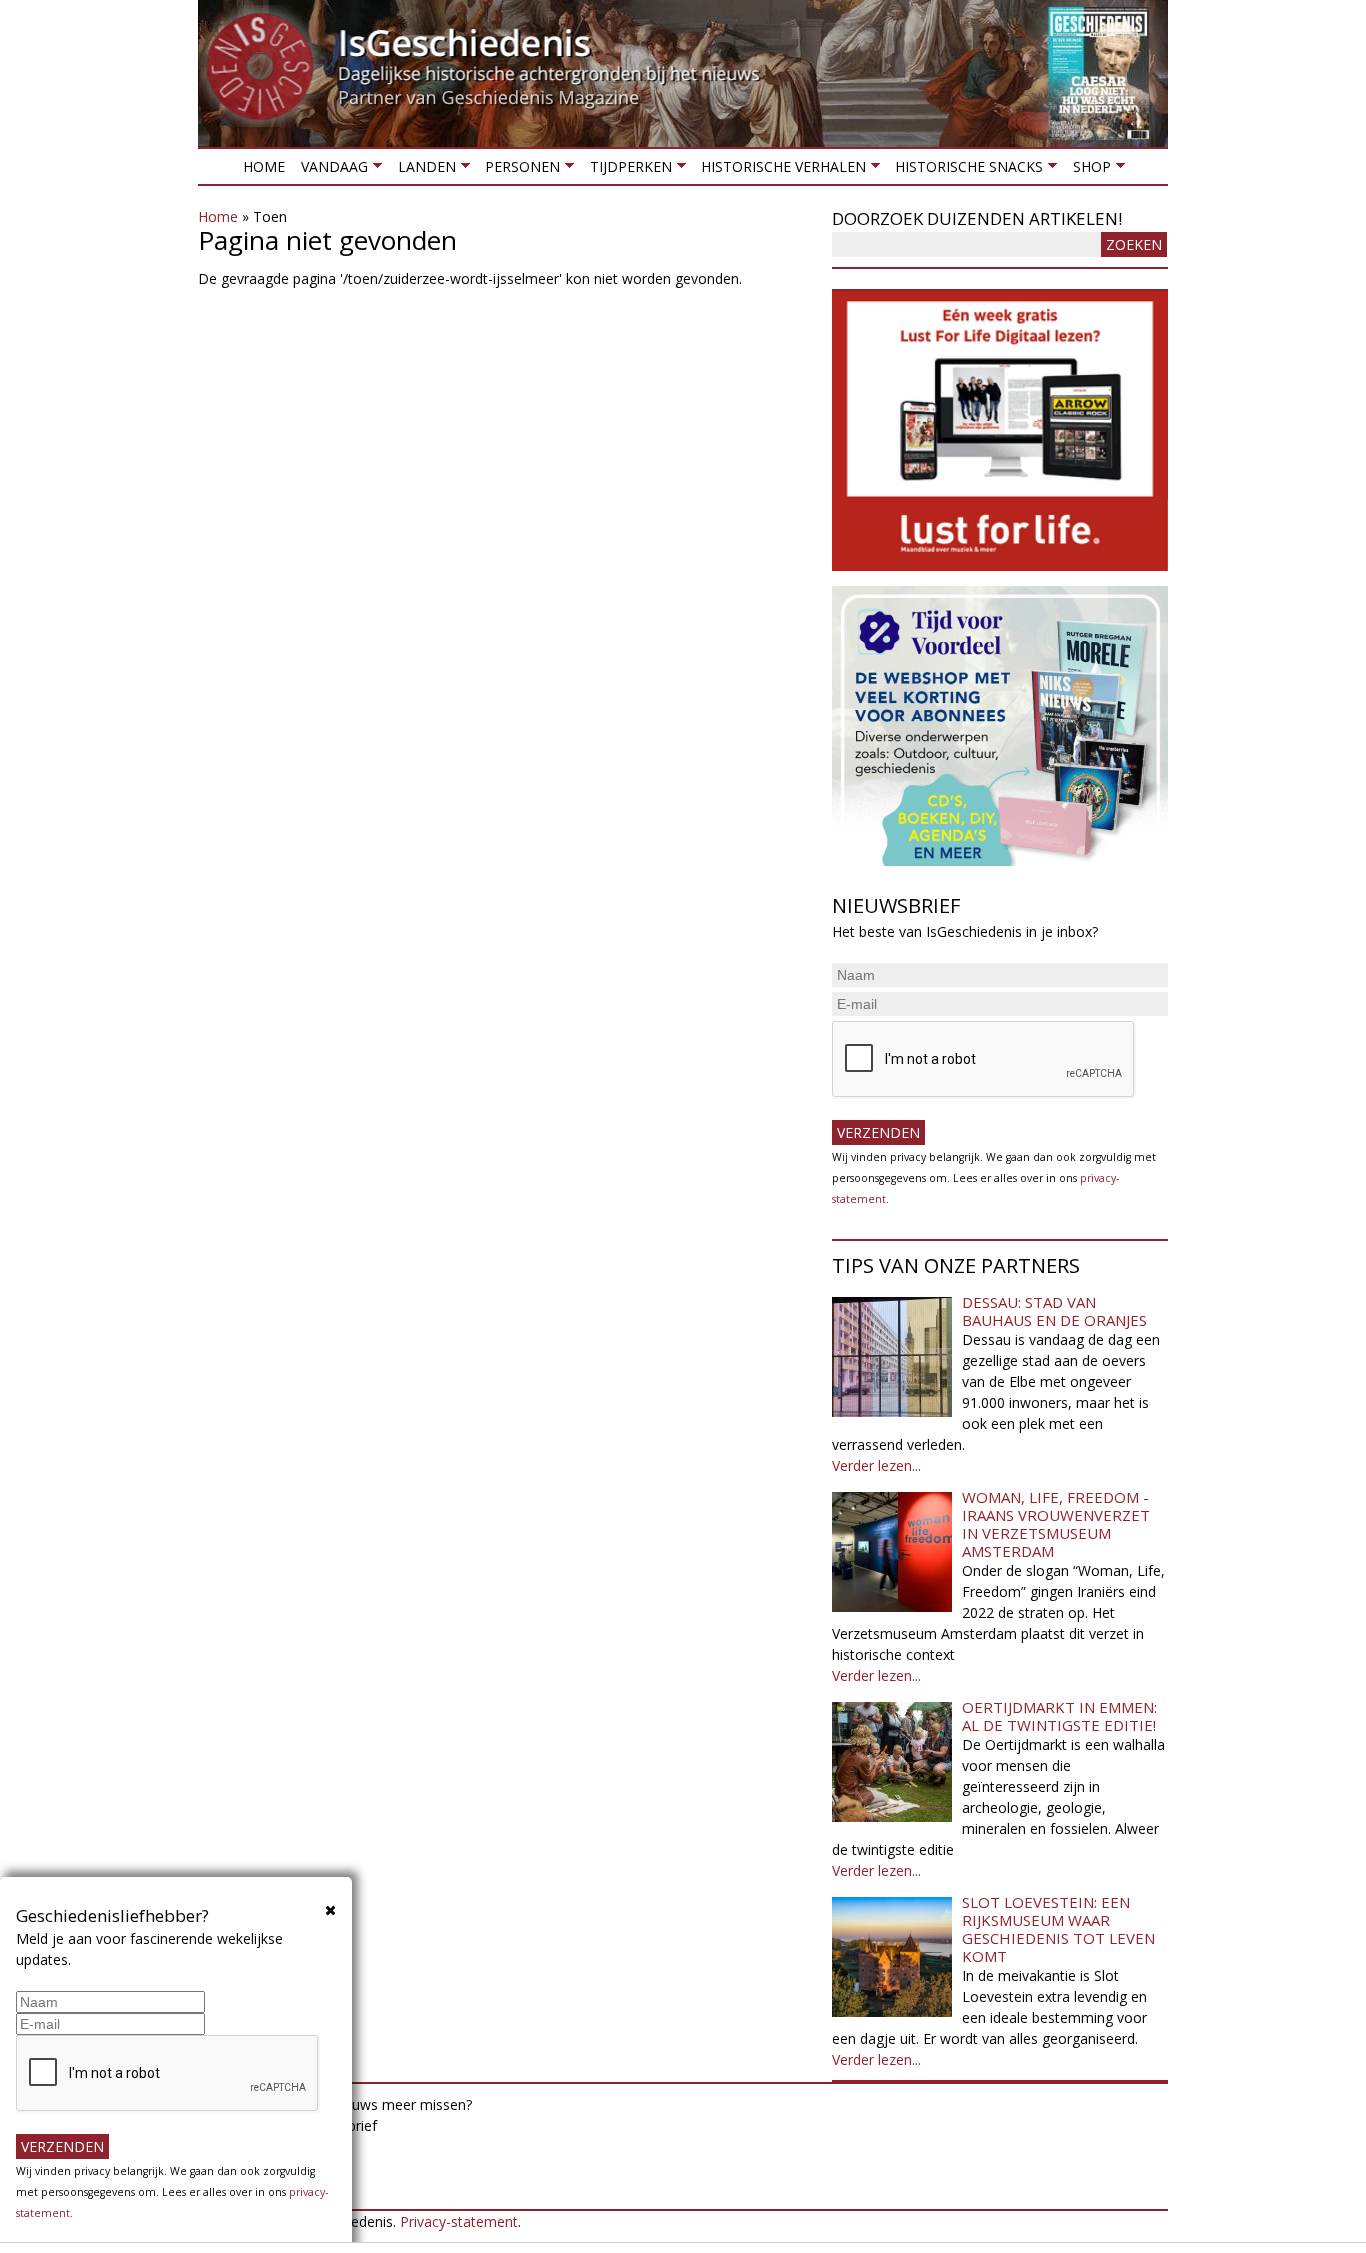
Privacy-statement (459, 2221)
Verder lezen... (876, 1465)
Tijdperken (626, 170)
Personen (518, 170)
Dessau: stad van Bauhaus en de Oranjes (1054, 1311)
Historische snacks (965, 170)
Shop (1087, 170)
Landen (422, 170)
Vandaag (330, 170)
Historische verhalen (779, 170)
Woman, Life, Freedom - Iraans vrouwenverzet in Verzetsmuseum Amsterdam (1056, 1524)
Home (264, 166)
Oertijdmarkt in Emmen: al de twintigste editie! (1059, 1716)
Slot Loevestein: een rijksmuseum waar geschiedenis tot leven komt (1058, 1929)
